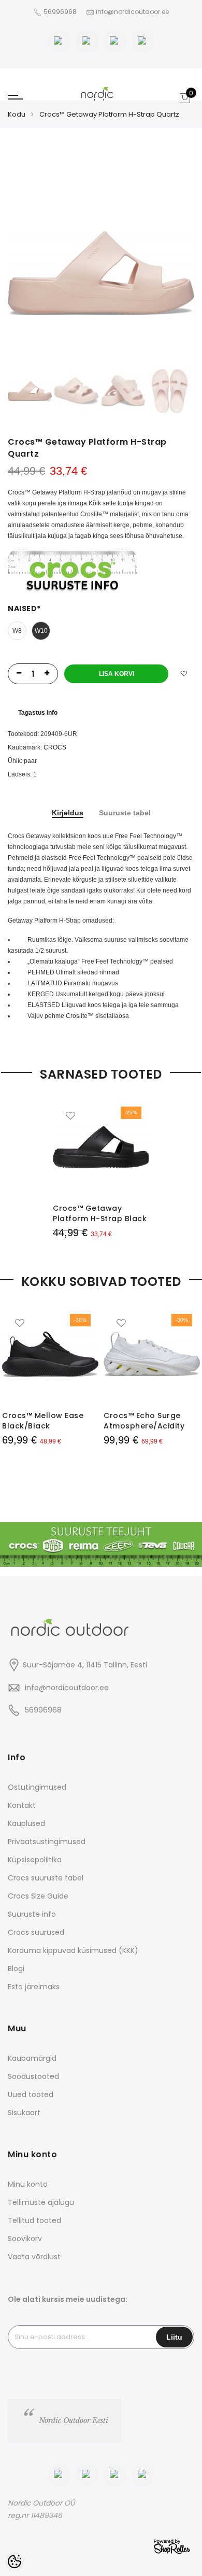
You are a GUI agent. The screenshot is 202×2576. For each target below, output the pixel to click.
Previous (33, 273)
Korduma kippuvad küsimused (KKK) (73, 1950)
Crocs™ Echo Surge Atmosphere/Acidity (144, 1421)
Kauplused (26, 1823)
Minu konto (28, 2184)
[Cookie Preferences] (15, 2561)
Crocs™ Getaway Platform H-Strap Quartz (109, 114)
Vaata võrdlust (34, 2257)
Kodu (17, 114)
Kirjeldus (68, 813)
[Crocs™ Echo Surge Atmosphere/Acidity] (152, 1354)
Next (169, 273)
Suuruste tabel (125, 813)
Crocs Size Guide (38, 1896)
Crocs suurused (36, 1932)
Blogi (16, 1969)
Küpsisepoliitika (35, 1860)
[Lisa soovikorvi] (184, 674)
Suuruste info (32, 1914)
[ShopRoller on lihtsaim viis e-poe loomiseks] (172, 2546)
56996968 (61, 12)
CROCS (55, 747)
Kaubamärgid (32, 2058)
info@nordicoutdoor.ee (67, 1688)
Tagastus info (38, 713)
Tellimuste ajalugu (41, 2202)
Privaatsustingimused (47, 1842)
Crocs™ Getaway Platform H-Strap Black (100, 1213)
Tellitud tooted (34, 2220)
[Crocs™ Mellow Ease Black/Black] (50, 1354)
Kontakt (22, 1805)
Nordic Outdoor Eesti (74, 2421)
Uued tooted (31, 2094)
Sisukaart (24, 2113)
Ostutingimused (37, 1787)
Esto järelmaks (34, 1987)
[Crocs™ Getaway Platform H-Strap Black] (101, 1147)
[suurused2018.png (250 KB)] (73, 571)
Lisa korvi (117, 674)
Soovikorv (25, 2239)
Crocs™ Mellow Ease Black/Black (43, 1421)
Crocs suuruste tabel (46, 1878)
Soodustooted (33, 2076)
